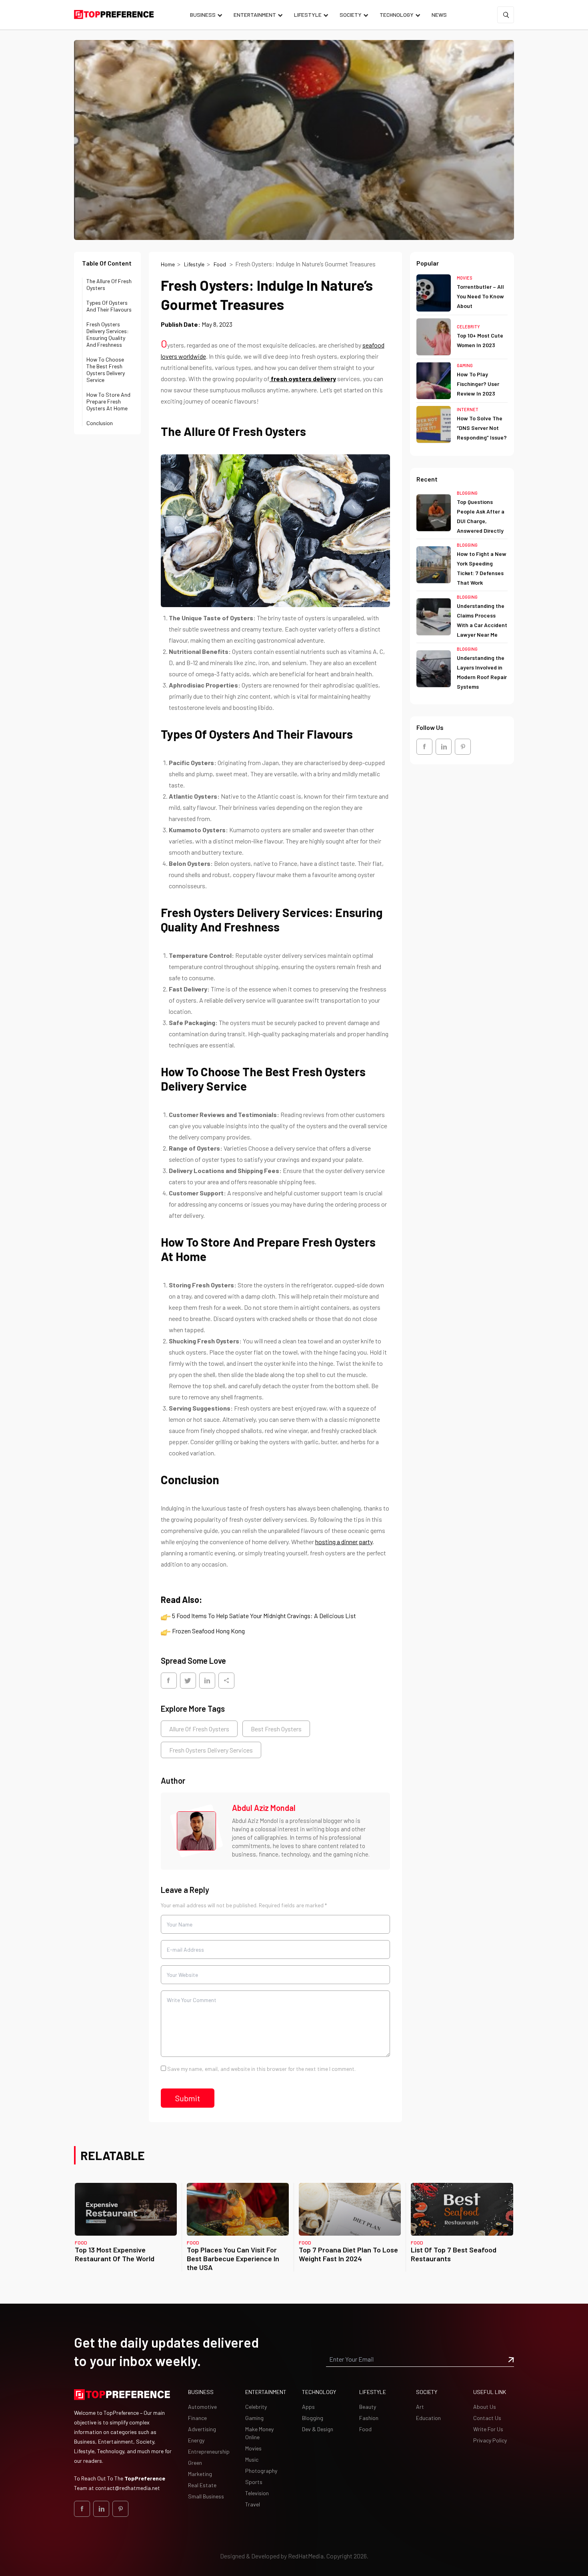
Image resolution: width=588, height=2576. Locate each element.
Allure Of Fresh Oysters (199, 1729)
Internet (468, 409)
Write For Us (488, 2429)
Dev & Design (318, 2429)
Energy (196, 2440)
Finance (197, 2418)
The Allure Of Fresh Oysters (109, 284)
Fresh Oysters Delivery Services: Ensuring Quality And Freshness (108, 334)
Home (168, 264)
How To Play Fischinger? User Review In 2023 (478, 384)
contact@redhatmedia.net (128, 2488)
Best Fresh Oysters (276, 1729)
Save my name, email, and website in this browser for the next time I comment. (261, 2069)
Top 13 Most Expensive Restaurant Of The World (115, 2254)
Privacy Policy (490, 2440)
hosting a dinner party (344, 1542)
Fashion (369, 2418)
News (439, 15)
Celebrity (468, 326)
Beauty (368, 2407)
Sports (254, 2482)
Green (195, 2463)
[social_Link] (424, 746)
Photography (261, 2471)
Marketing (200, 2474)
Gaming (465, 365)
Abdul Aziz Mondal (264, 1808)
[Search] (506, 15)
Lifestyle (308, 15)
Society (351, 15)
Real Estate (202, 2485)
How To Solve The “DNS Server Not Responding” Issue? (482, 428)
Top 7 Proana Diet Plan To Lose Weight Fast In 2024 (348, 2254)
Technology (397, 15)
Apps (308, 2407)
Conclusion (100, 423)
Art (420, 2407)
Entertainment (255, 15)
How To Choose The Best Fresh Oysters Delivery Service (106, 370)
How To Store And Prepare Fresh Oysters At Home (108, 401)
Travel (253, 2504)
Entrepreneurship (209, 2451)
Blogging (467, 493)
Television (257, 2493)
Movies (465, 278)
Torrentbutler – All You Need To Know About (480, 296)
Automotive (202, 2407)
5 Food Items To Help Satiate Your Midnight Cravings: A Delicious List (264, 1616)
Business (203, 15)
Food (220, 264)
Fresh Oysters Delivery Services (211, 1750)
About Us (485, 2407)
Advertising (202, 2429)
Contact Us (487, 2418)
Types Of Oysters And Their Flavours (109, 306)
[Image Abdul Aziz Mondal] (196, 1831)
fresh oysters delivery (303, 379)
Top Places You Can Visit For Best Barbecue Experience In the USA (233, 2258)
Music (252, 2459)
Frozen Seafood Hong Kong (208, 1631)
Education (428, 2418)
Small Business (206, 2496)
